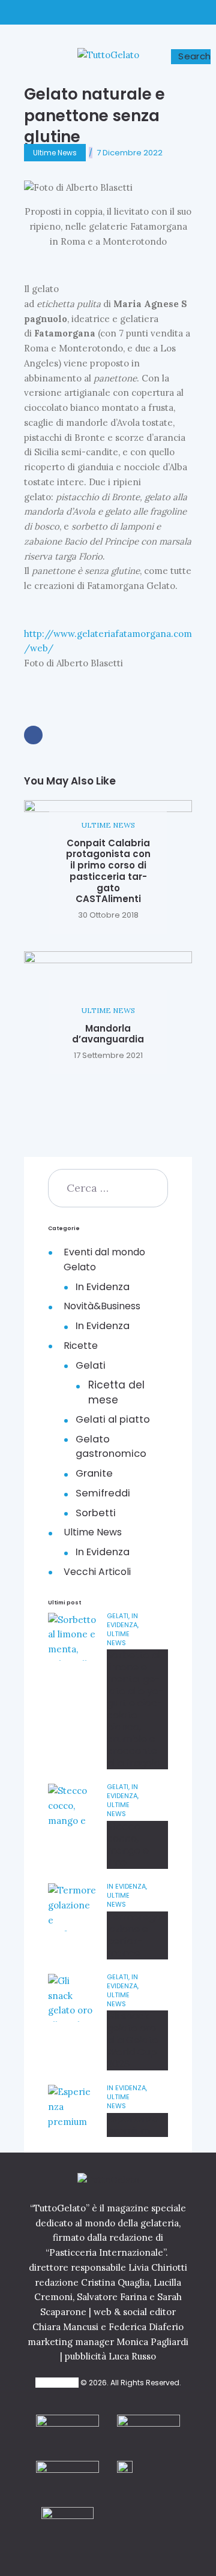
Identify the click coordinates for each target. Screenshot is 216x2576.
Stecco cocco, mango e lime (128, 1845)
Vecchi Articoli (97, 1572)
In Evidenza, (123, 1620)
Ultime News (55, 153)
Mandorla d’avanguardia (108, 1034)
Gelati (91, 1365)
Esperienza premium (133, 2125)
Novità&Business (102, 1306)
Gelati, (119, 1616)
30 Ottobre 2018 (108, 915)
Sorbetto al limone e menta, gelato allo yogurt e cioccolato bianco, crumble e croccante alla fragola (135, 1709)
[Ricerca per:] (108, 1188)
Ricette (81, 1346)
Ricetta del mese (116, 1392)
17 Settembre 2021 (108, 1055)
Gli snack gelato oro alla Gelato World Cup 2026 (133, 2040)
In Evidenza (103, 1287)
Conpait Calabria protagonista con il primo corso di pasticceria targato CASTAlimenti (108, 872)
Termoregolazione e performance (136, 1935)
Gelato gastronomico (111, 1447)
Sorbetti (96, 1513)
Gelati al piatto (113, 1419)
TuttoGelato (57, 2383)
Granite (94, 1473)
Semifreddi (103, 1493)
